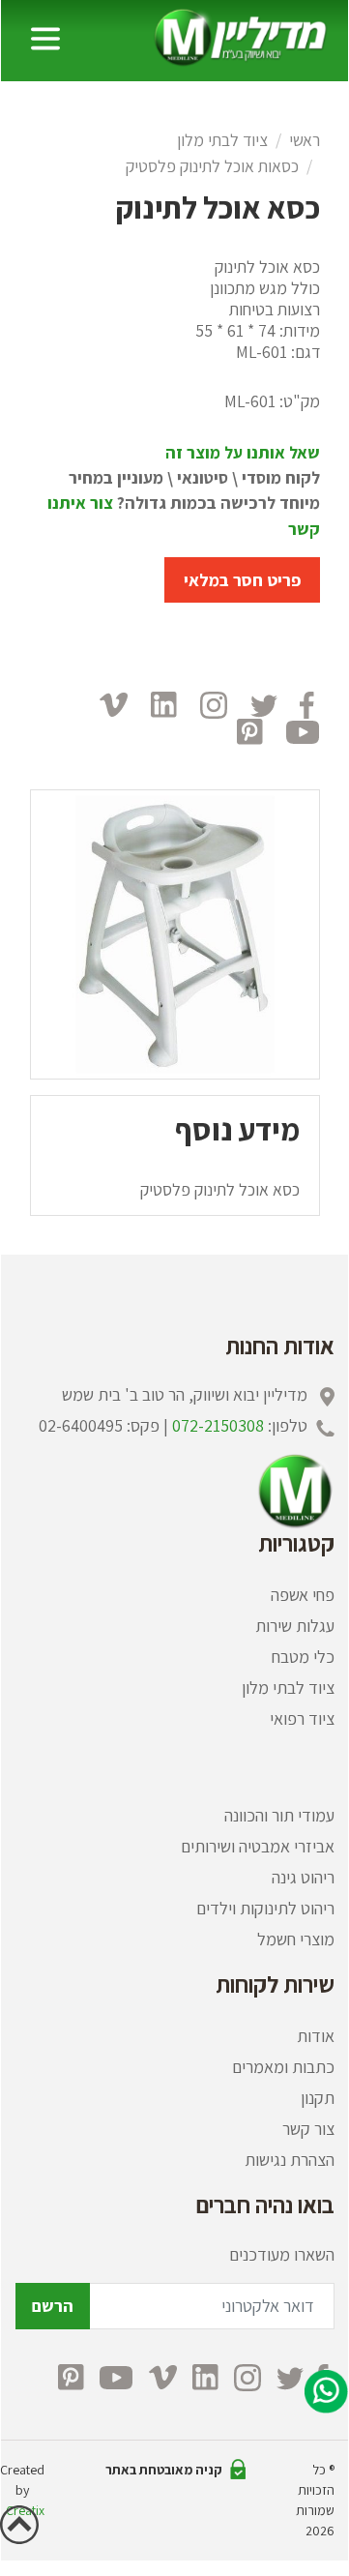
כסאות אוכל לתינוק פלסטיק (212, 166)
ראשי (305, 140)
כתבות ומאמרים (283, 2067)
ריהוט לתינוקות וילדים (265, 1908)
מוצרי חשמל (296, 1939)
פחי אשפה (303, 1595)
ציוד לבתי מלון (222, 140)
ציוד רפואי (302, 1718)
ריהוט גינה (303, 1877)
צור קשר (308, 2129)
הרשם (53, 2306)
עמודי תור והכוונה (279, 1815)
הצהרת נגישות (290, 2160)
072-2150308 (218, 1425)
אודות (316, 2036)
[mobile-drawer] (45, 39)
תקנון (318, 2098)
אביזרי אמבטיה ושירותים (258, 1846)
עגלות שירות (295, 1626)
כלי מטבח (303, 1657)
